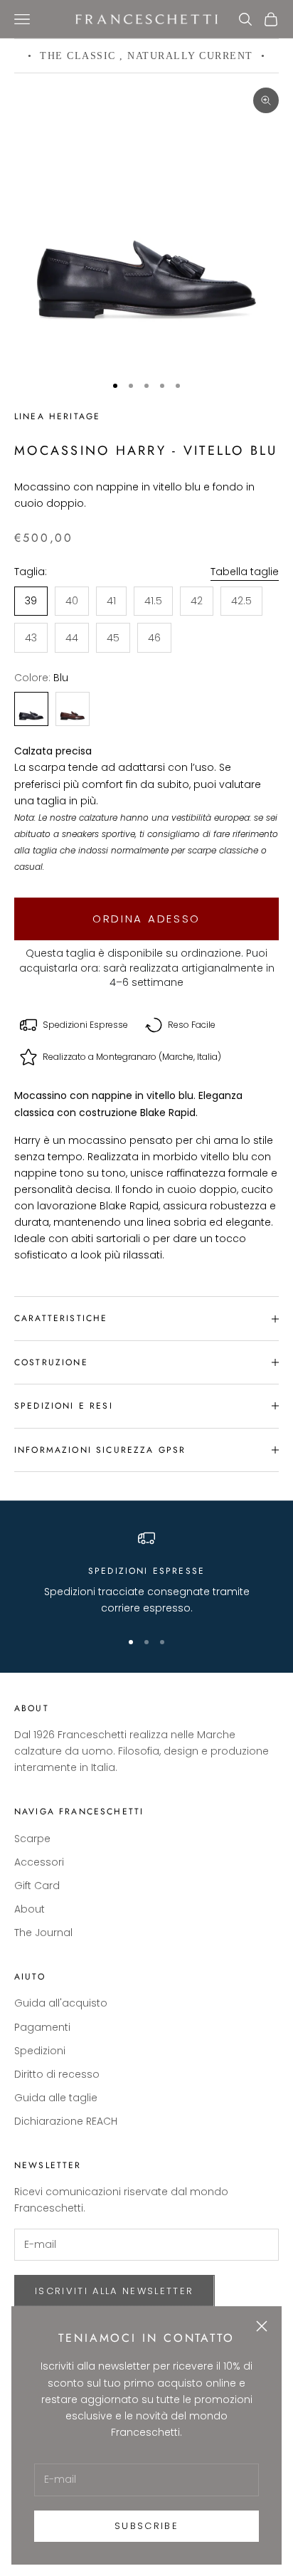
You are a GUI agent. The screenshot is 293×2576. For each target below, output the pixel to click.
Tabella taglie (245, 572)
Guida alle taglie (56, 2098)
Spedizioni (40, 2051)
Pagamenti (42, 2027)
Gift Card (37, 1886)
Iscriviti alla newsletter (114, 2291)
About (30, 1909)
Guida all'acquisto (61, 2003)
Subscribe (146, 2526)
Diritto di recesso (57, 2074)
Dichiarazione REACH (66, 2121)
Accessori (39, 1862)
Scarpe (32, 1839)
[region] (146, 1573)
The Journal (43, 1933)
